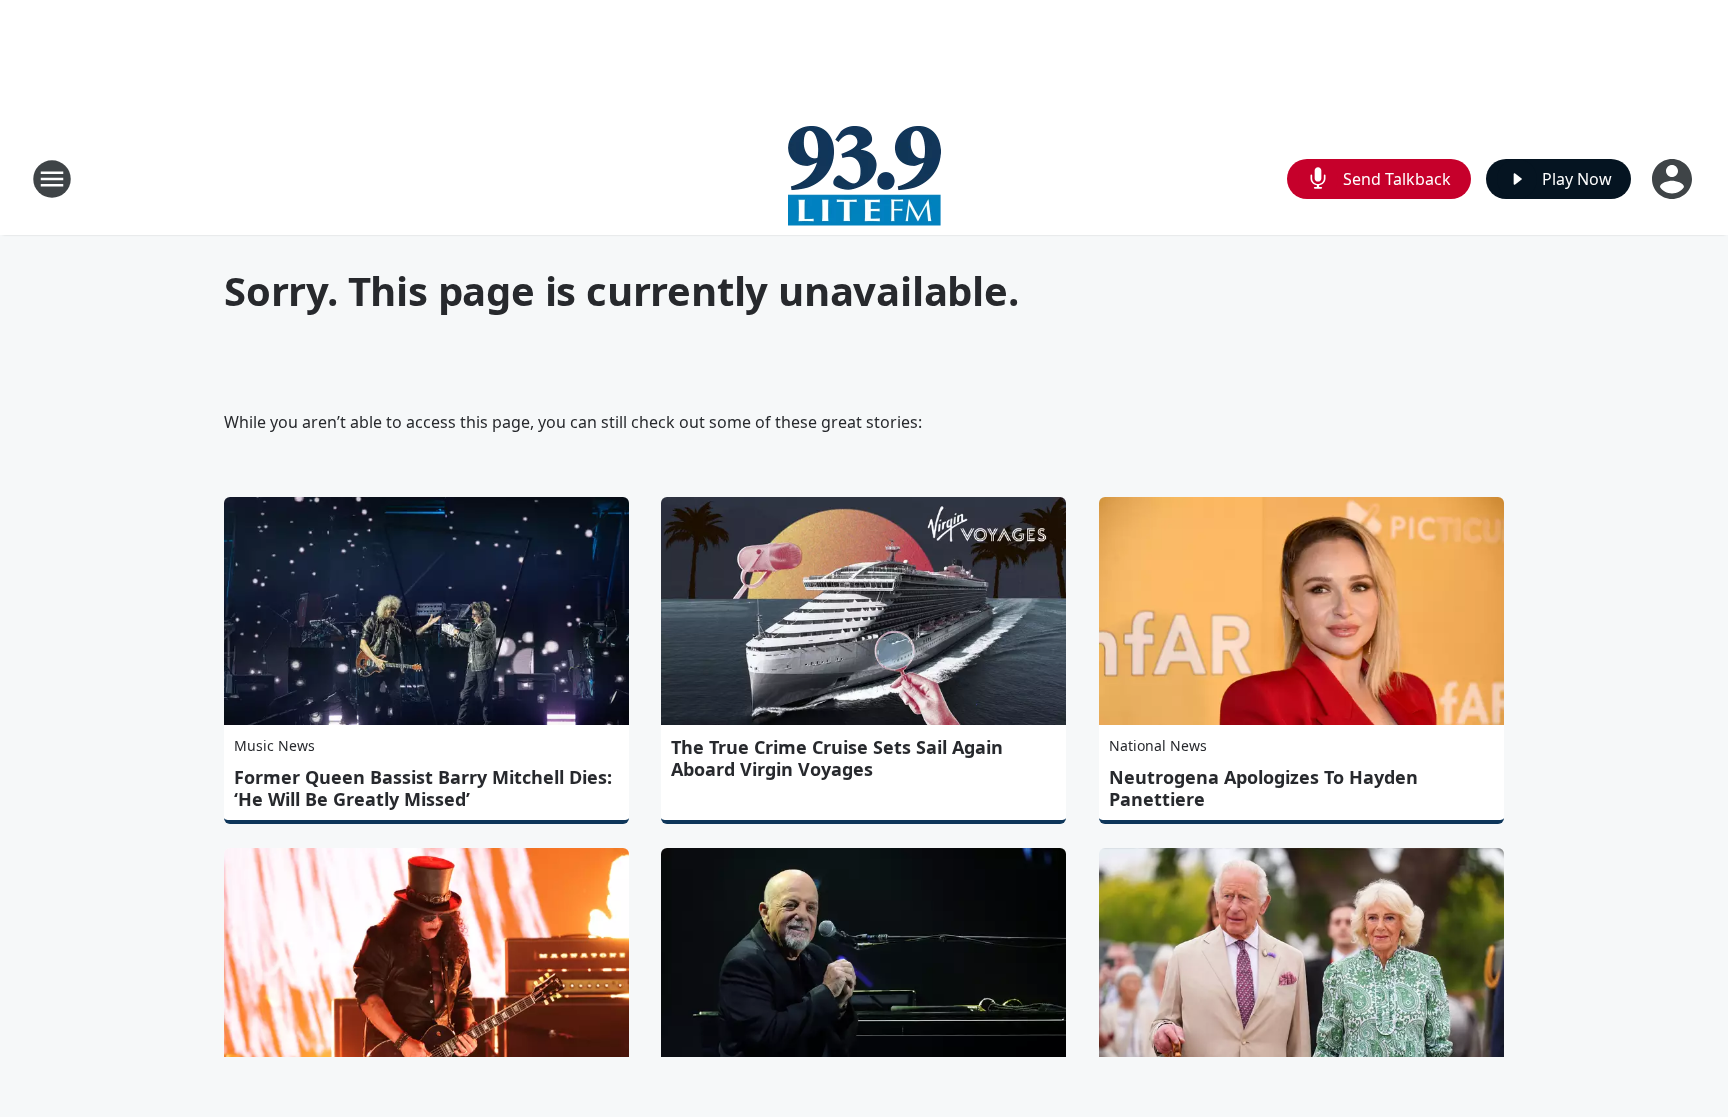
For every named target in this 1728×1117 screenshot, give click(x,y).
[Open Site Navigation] (52, 179)
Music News (274, 745)
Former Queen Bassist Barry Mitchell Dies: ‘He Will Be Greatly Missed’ (423, 788)
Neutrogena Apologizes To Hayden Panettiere (1263, 788)
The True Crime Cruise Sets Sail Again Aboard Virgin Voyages (837, 758)
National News (1158, 745)
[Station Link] (864, 178)
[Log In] (1674, 179)
